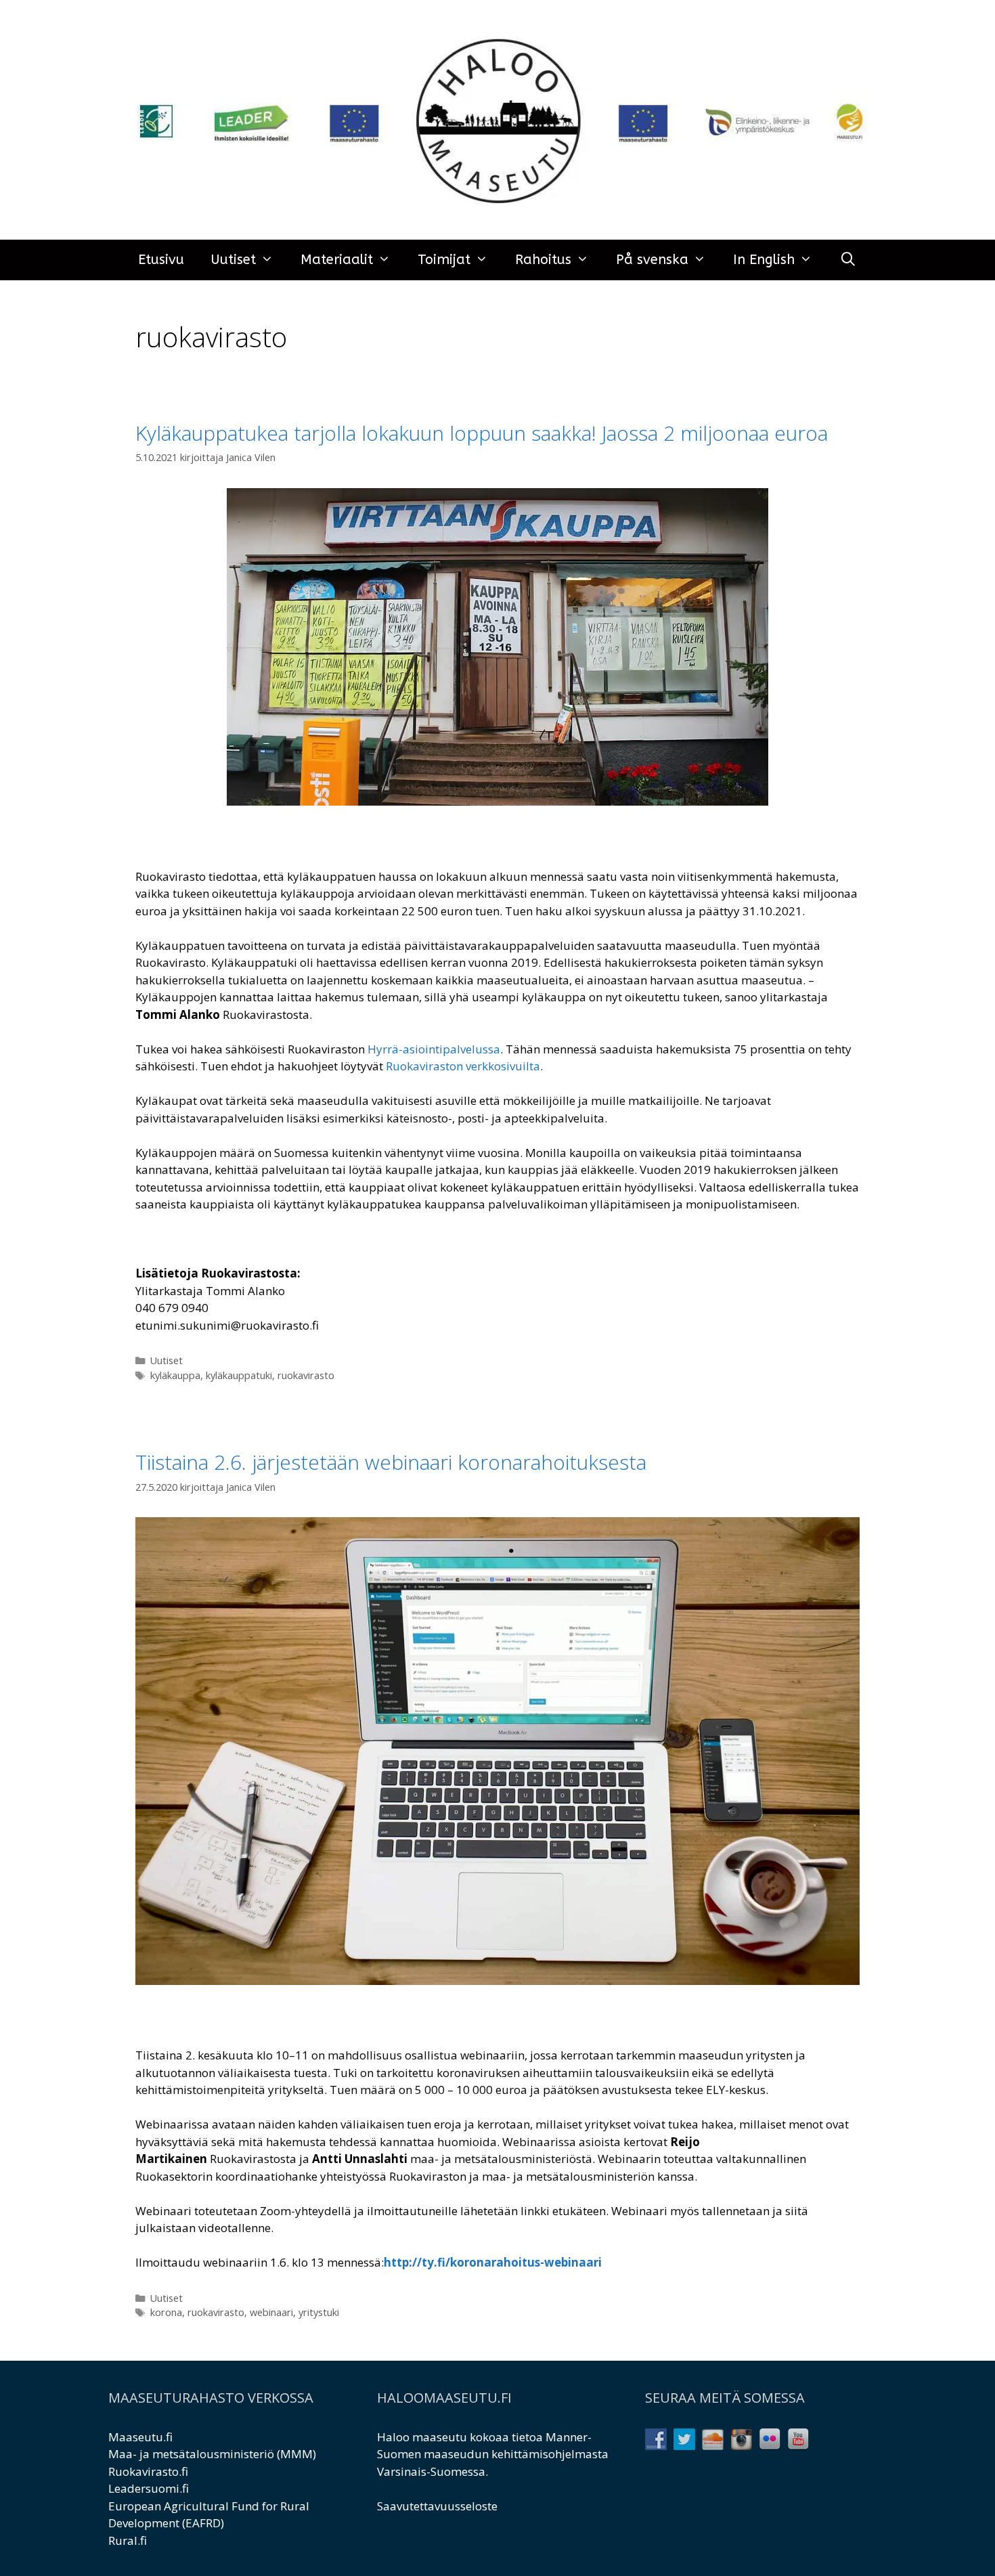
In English (764, 260)
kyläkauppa (175, 1375)
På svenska (652, 260)
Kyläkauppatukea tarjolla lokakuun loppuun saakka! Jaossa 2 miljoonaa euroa (482, 433)
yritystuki (319, 2312)
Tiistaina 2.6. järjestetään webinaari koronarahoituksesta (391, 1462)
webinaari (271, 2312)
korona (166, 2312)
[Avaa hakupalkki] (848, 260)
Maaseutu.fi (140, 2437)
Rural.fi (128, 2540)
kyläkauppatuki (239, 1375)
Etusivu (161, 260)
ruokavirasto (306, 1375)
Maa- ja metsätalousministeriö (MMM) (212, 2454)
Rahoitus (543, 260)
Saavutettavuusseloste (437, 2506)
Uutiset (234, 260)
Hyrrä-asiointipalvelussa (433, 1049)
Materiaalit (337, 260)
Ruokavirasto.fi (148, 2471)
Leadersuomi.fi (149, 2488)
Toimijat (444, 260)
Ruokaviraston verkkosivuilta (463, 1066)
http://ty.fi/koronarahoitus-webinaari (493, 2262)
